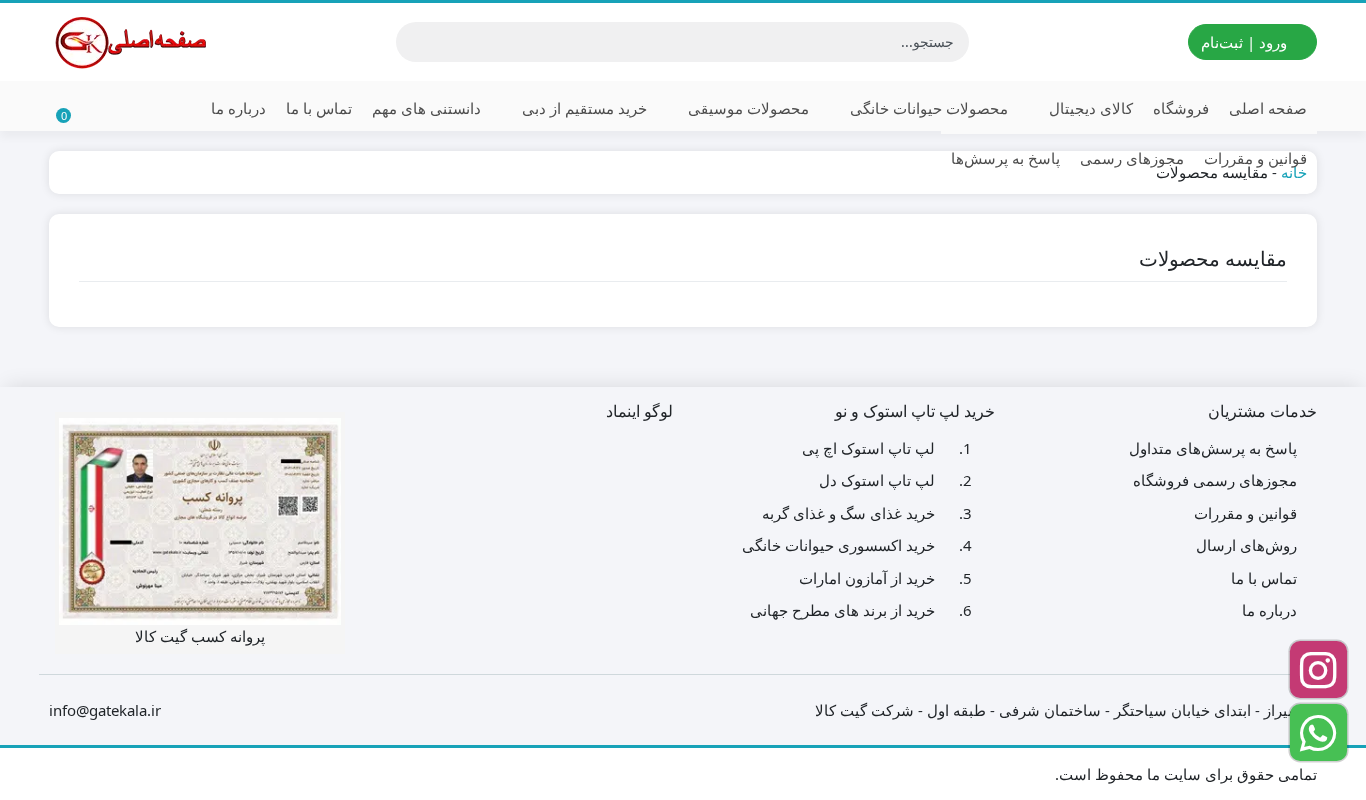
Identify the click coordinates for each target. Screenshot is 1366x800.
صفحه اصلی (1268, 108)
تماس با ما (319, 108)
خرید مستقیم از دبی (582, 108)
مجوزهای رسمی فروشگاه (1215, 480)
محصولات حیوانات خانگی (927, 108)
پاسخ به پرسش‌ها (1005, 158)
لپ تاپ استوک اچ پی (868, 448)
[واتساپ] (1318, 732)
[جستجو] (414, 42)
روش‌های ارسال (1246, 545)
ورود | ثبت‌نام (1246, 42)
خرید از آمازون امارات (867, 578)
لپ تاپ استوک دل (877, 480)
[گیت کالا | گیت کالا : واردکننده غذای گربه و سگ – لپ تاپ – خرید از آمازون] (129, 42)
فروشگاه (1181, 108)
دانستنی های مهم (426, 108)
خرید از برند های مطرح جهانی (842, 610)
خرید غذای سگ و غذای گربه (848, 513)
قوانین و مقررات (1255, 158)
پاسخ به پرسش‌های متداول (1213, 448)
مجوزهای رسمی (1132, 158)
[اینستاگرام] (1318, 669)
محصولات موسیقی (746, 108)
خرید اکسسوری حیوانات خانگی (838, 545)
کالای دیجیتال (1089, 108)
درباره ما (238, 108)
